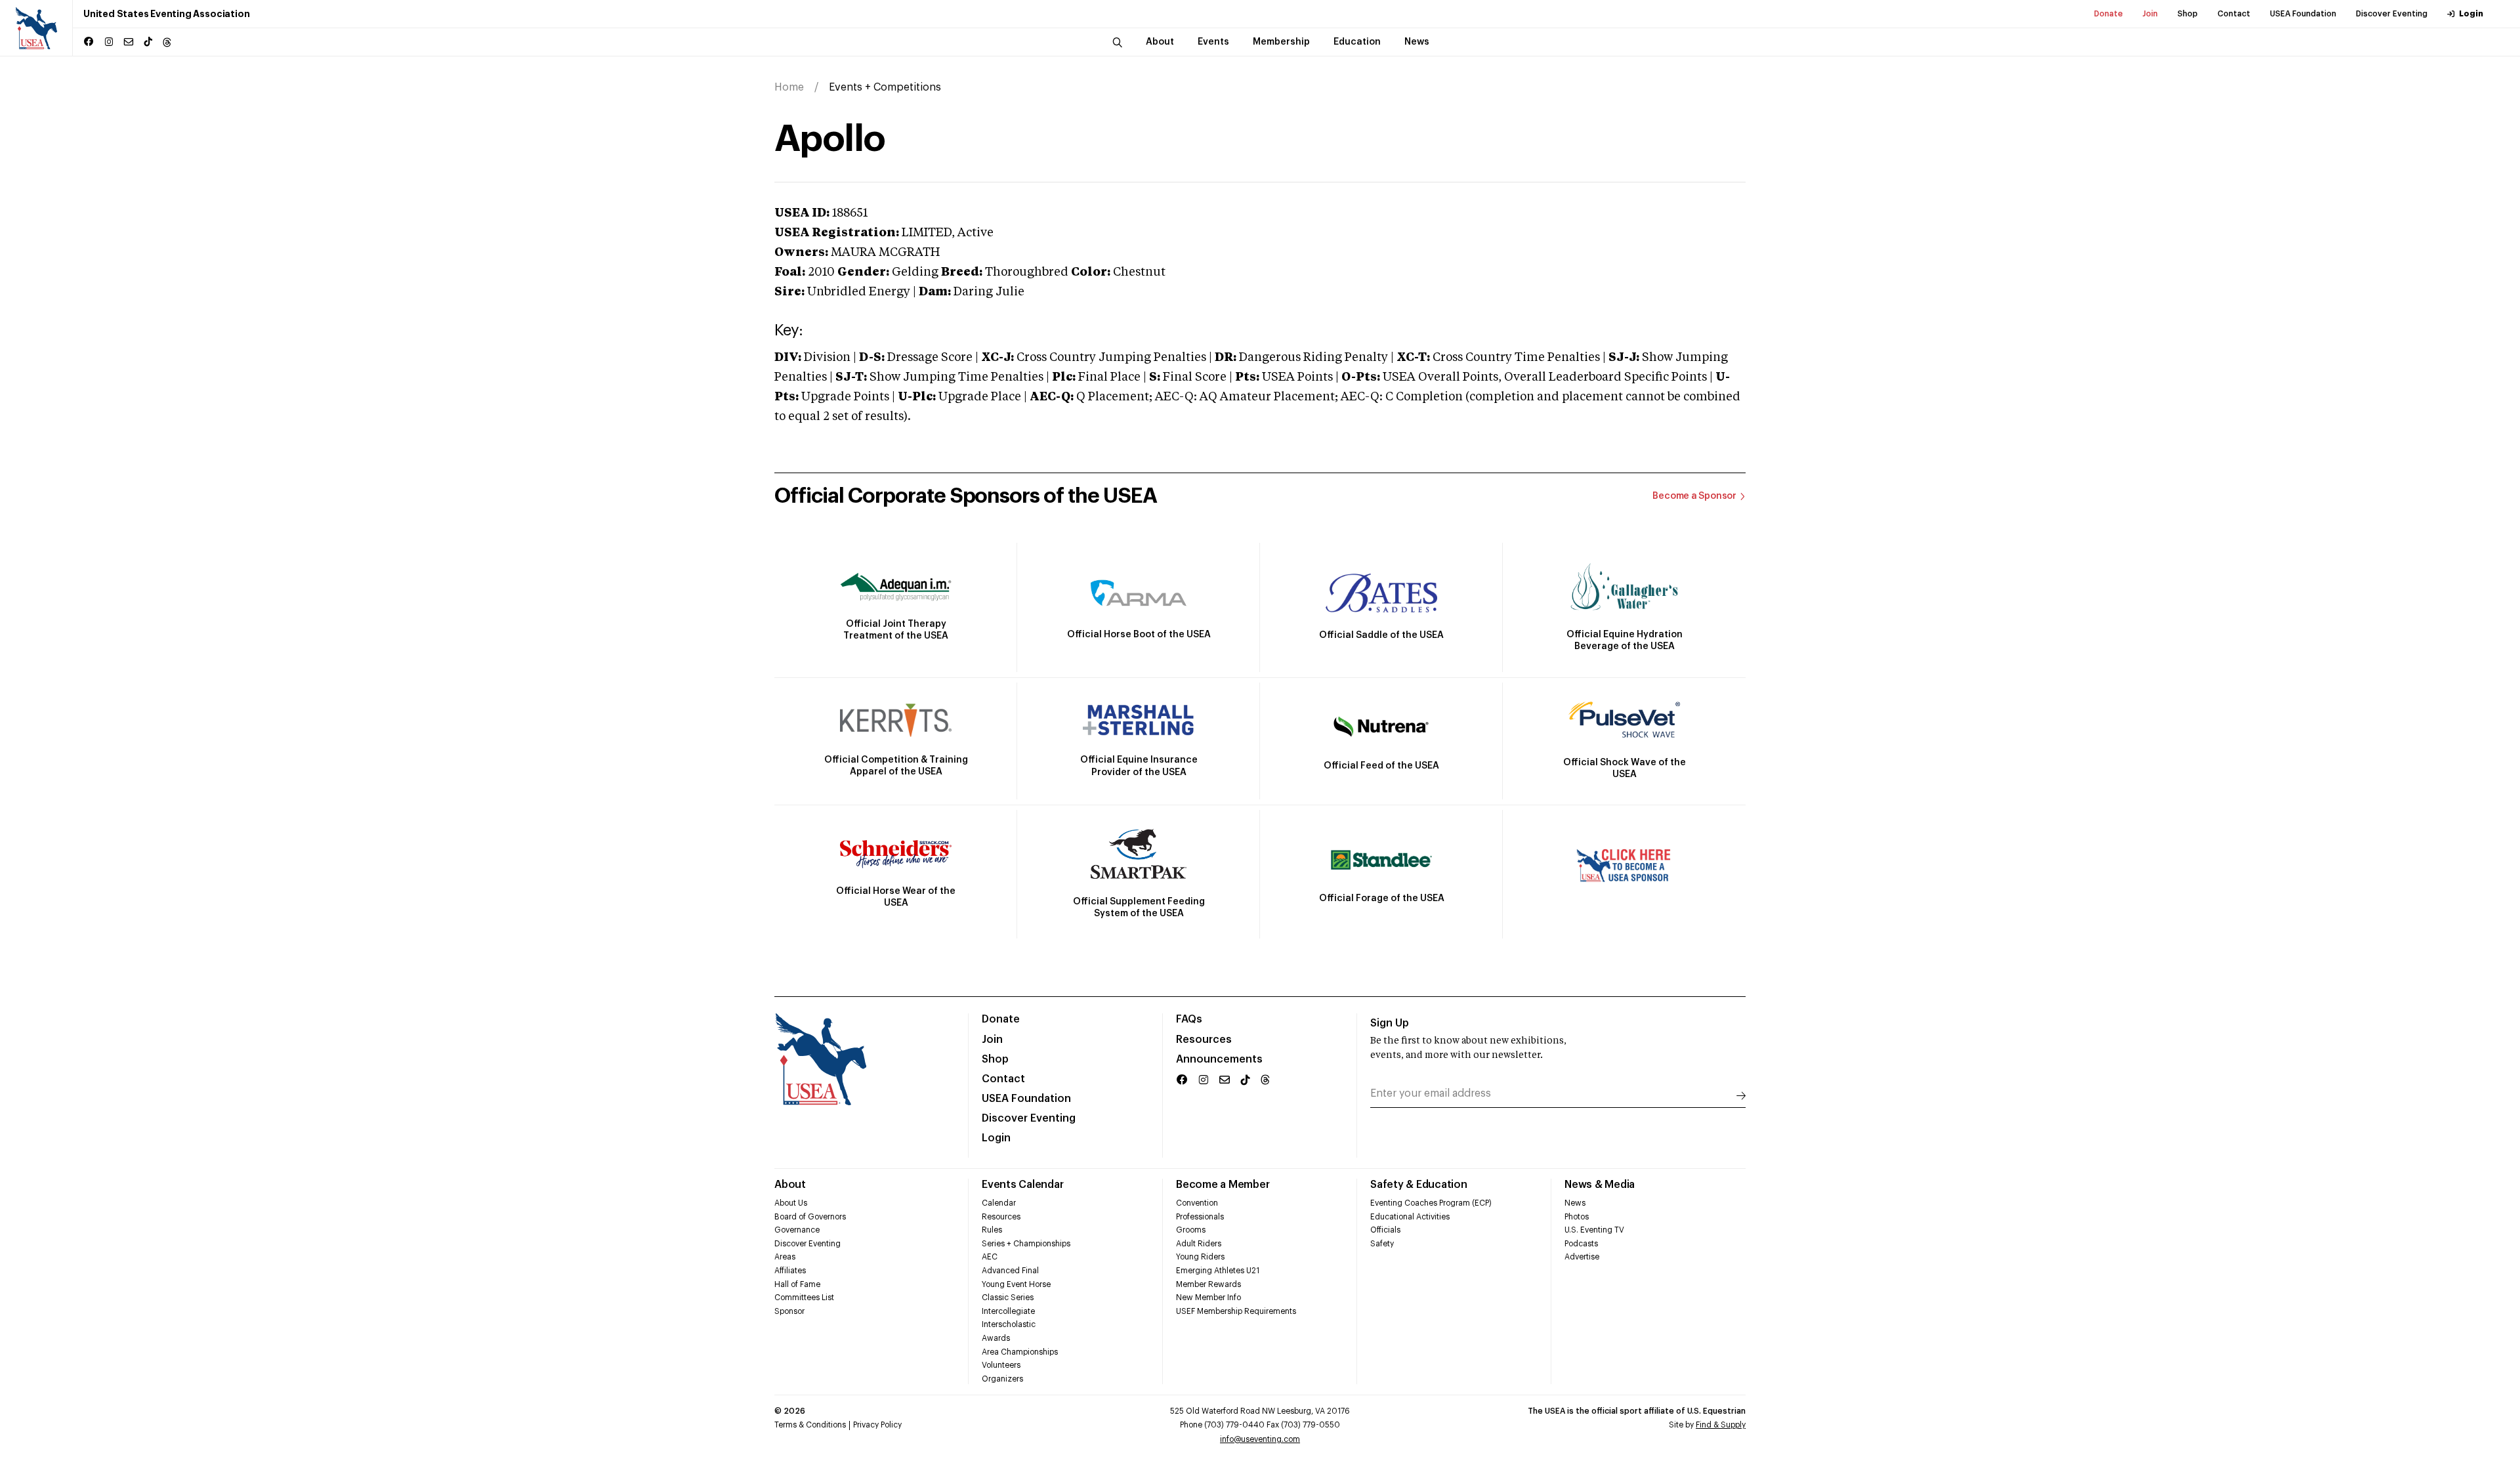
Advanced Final (1010, 1271)
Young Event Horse (1016, 1284)
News (1575, 1203)
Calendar (999, 1203)
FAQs (1189, 1019)
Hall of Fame (797, 1284)
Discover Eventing (2392, 14)
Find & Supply (1721, 1425)
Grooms (1191, 1230)
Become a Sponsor (1694, 496)
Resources (1204, 1040)
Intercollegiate (1008, 1311)
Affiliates (790, 1271)
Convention (1197, 1203)
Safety (1382, 1244)
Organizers (1002, 1379)
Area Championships (1020, 1352)
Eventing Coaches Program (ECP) (1431, 1203)
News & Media (1600, 1185)
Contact (2234, 14)
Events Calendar (1022, 1185)
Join (2150, 14)
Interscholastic (1009, 1324)
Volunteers (1001, 1365)
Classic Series (1008, 1298)
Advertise (1582, 1257)
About (790, 1185)
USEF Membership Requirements (1236, 1311)
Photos (1577, 1217)
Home (789, 87)
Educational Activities (1410, 1217)
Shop (2188, 14)
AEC (990, 1257)
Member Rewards (1208, 1284)
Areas (785, 1257)
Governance (797, 1230)
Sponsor (789, 1311)
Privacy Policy (877, 1425)
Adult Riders (1199, 1244)
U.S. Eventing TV (1594, 1230)
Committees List (804, 1298)
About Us (791, 1203)
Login (2471, 14)
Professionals (1200, 1217)
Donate (2109, 14)
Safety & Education (1419, 1185)
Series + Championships (1026, 1244)
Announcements (1219, 1059)
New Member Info (1208, 1298)
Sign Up (1390, 1023)
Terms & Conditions (810, 1425)
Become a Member (1223, 1185)
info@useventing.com (1260, 1439)
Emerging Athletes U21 (1218, 1271)
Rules (992, 1230)
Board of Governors (810, 1217)
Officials (1385, 1230)
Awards (996, 1338)
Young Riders (1200, 1257)
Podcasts (1581, 1244)
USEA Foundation (2303, 14)
